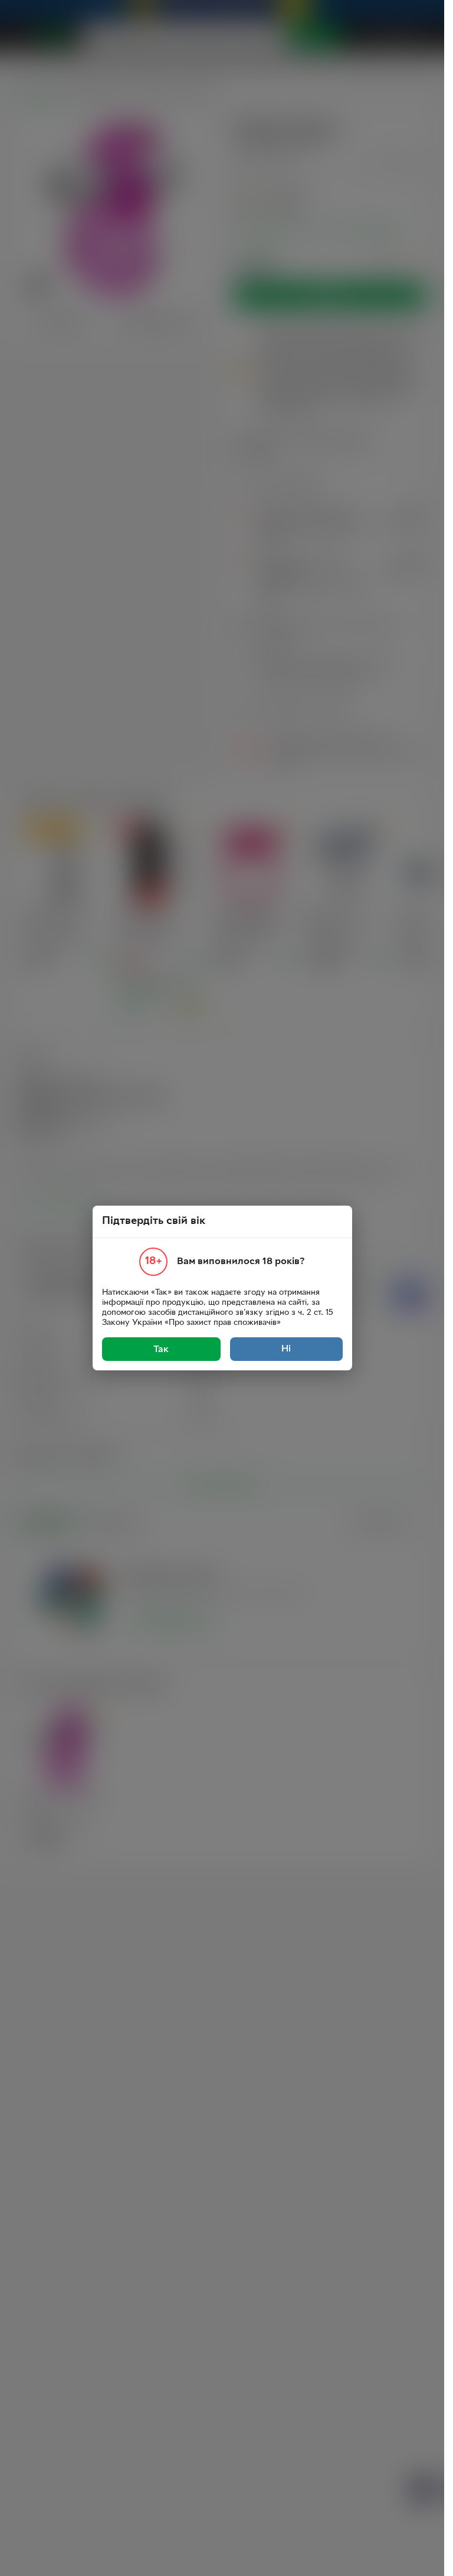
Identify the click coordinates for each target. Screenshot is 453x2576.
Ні (286, 1349)
